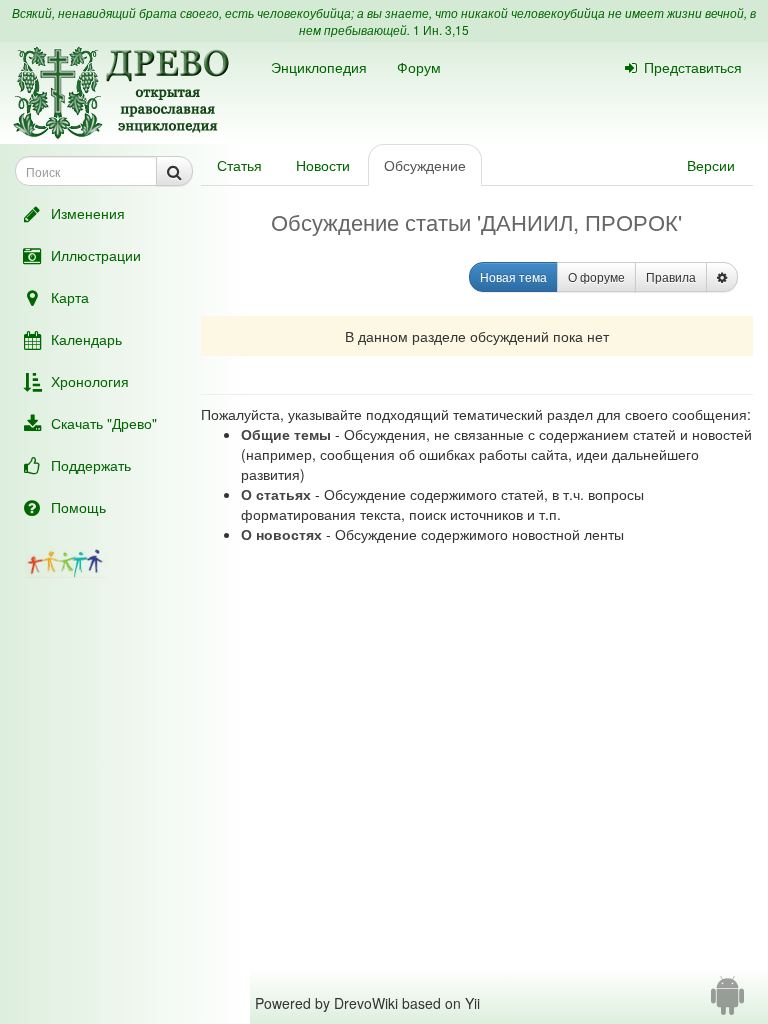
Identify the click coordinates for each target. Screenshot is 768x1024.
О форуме (596, 276)
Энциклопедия (319, 67)
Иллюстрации (96, 255)
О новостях (281, 534)
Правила (671, 276)
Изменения (88, 213)
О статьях (276, 494)
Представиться (693, 67)
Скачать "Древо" (104, 423)
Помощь (78, 507)
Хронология (90, 381)
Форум (419, 67)
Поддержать (91, 465)
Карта (70, 297)
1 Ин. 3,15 (441, 29)
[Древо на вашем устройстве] (727, 1003)
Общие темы (286, 434)
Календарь (86, 339)
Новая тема (513, 276)
